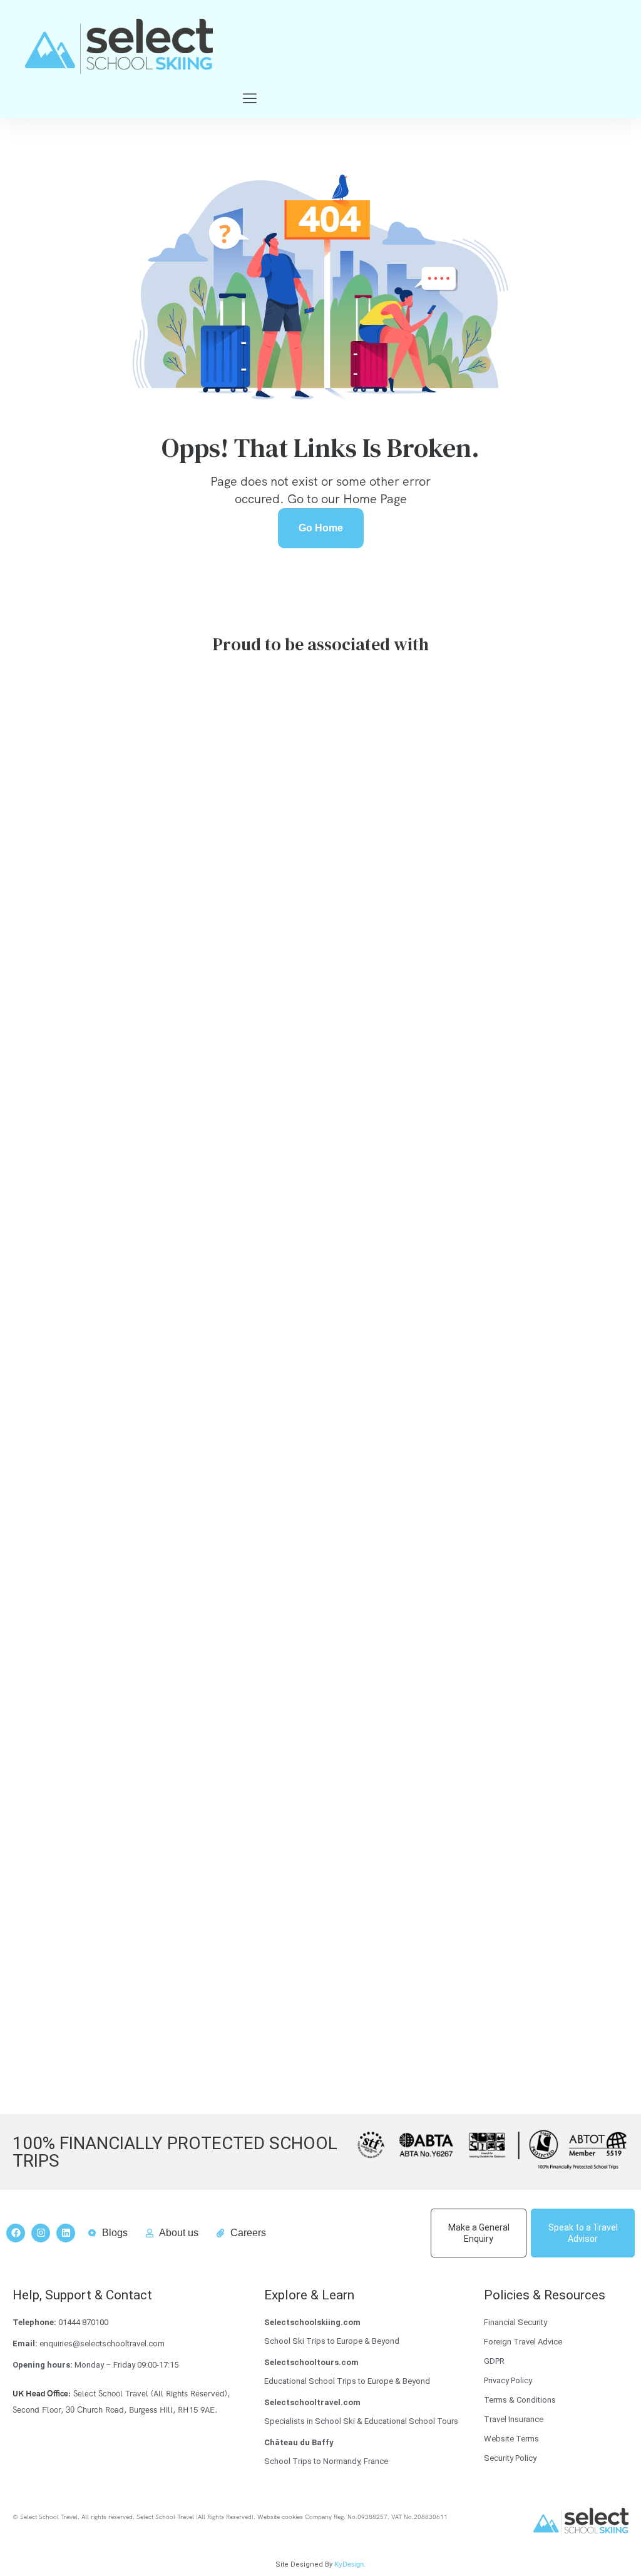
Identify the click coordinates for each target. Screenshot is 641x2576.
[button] (249, 99)
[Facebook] (16, 2233)
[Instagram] (41, 2233)
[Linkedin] (66, 2233)
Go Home (321, 528)
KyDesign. (350, 2564)
